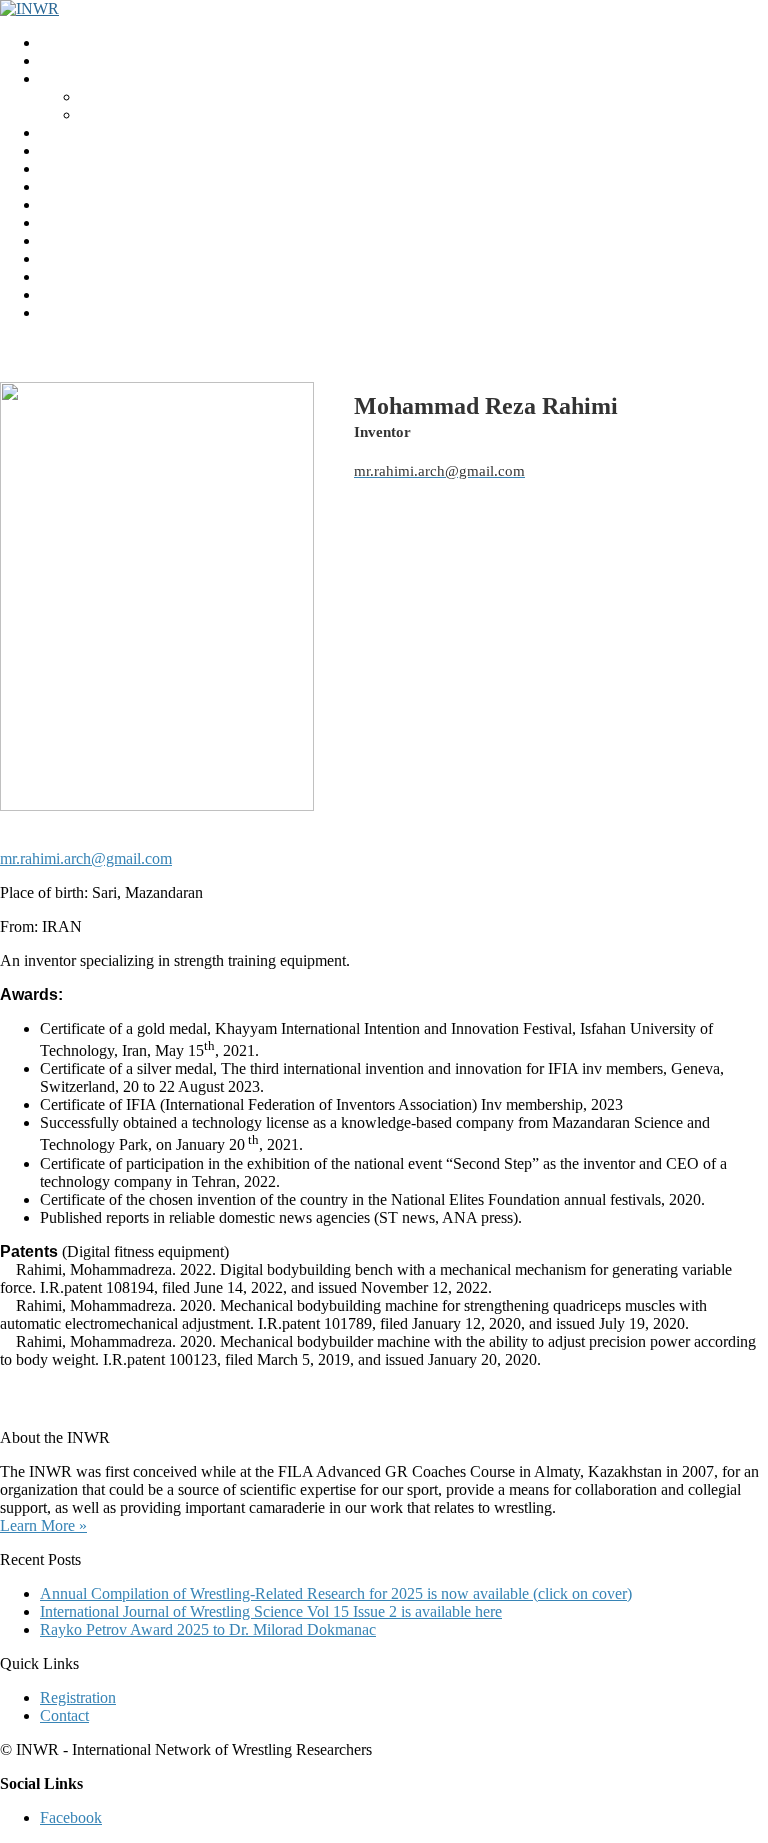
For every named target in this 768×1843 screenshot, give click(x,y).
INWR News (82, 60)
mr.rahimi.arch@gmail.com (86, 858)
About (100, 96)
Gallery (63, 276)
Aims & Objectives (140, 114)
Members (69, 240)
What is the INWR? (102, 78)
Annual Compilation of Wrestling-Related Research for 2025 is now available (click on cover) (336, 1593)
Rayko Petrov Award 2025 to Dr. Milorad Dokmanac (208, 1629)
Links (58, 258)
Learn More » (43, 1525)
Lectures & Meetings (106, 168)
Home (59, 42)
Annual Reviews (93, 186)
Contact (64, 294)
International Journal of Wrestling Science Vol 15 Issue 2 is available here (271, 1611)
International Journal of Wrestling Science (171, 150)
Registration (78, 222)
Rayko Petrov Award (106, 132)
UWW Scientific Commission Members (165, 312)
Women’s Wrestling (101, 204)
